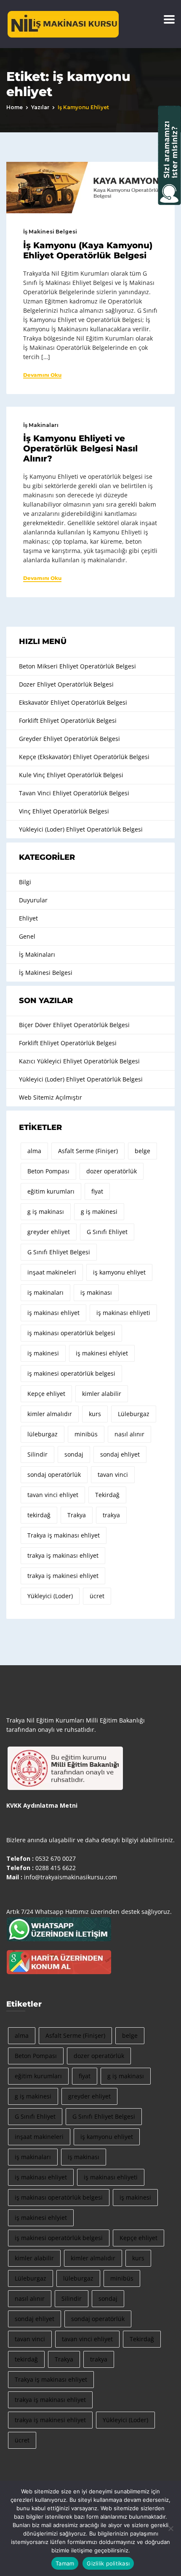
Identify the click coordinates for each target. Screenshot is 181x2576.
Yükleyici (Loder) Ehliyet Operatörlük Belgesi (81, 829)
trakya (111, 1515)
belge (142, 1151)
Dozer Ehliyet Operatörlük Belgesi (66, 684)
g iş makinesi (99, 1212)
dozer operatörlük (112, 1171)
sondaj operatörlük (54, 1474)
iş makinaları (45, 1292)
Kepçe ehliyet (46, 1394)
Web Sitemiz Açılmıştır (51, 1097)
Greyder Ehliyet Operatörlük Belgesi (69, 739)
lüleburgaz (43, 1434)
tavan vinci (113, 1474)
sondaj (74, 1454)
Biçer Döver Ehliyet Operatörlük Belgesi (74, 1025)
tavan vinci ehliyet (53, 1495)
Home (15, 107)
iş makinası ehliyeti (123, 1313)
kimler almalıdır (50, 1414)
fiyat (97, 1191)
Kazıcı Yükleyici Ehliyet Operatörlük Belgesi (79, 1061)
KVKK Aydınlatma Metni (42, 1805)
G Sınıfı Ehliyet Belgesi (59, 1252)
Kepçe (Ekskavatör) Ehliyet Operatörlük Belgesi (84, 757)
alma (34, 1151)
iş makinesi (43, 1353)
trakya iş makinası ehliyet (63, 1555)
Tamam (65, 2563)
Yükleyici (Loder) (50, 1596)
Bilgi (25, 882)
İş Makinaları (41, 425)
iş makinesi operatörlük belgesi (71, 1373)
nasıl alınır (129, 1434)
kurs (95, 1414)
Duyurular (33, 900)
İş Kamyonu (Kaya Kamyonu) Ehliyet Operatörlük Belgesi (88, 250)
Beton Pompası (48, 1171)
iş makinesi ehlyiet (102, 1353)
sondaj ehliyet (120, 1454)
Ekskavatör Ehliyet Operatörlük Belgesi (73, 702)
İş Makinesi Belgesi (50, 232)
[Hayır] (170, 2528)
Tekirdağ (107, 1495)
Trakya (77, 1515)
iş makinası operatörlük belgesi (71, 1333)
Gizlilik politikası (108, 2563)
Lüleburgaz (134, 1414)
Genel (27, 936)
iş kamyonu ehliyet (119, 1272)
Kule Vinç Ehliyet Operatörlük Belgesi (71, 775)
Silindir (37, 1454)
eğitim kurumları (51, 1191)
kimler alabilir (102, 1394)
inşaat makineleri (52, 1272)
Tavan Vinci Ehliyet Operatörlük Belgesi (74, 793)
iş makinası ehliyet (53, 1313)
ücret (97, 1596)
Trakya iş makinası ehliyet (64, 1535)
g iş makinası (46, 1212)
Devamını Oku (42, 375)
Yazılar (40, 107)
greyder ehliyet (49, 1232)
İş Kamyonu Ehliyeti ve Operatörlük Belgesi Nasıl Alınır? (80, 448)
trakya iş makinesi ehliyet (63, 1576)
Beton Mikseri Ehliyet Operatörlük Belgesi (77, 666)
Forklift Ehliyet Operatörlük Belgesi (68, 720)
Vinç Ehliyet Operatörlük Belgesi (64, 811)
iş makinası (96, 1292)
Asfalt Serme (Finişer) (88, 1151)
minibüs (86, 1434)
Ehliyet (28, 918)
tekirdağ (39, 1515)
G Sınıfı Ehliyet (107, 1232)
